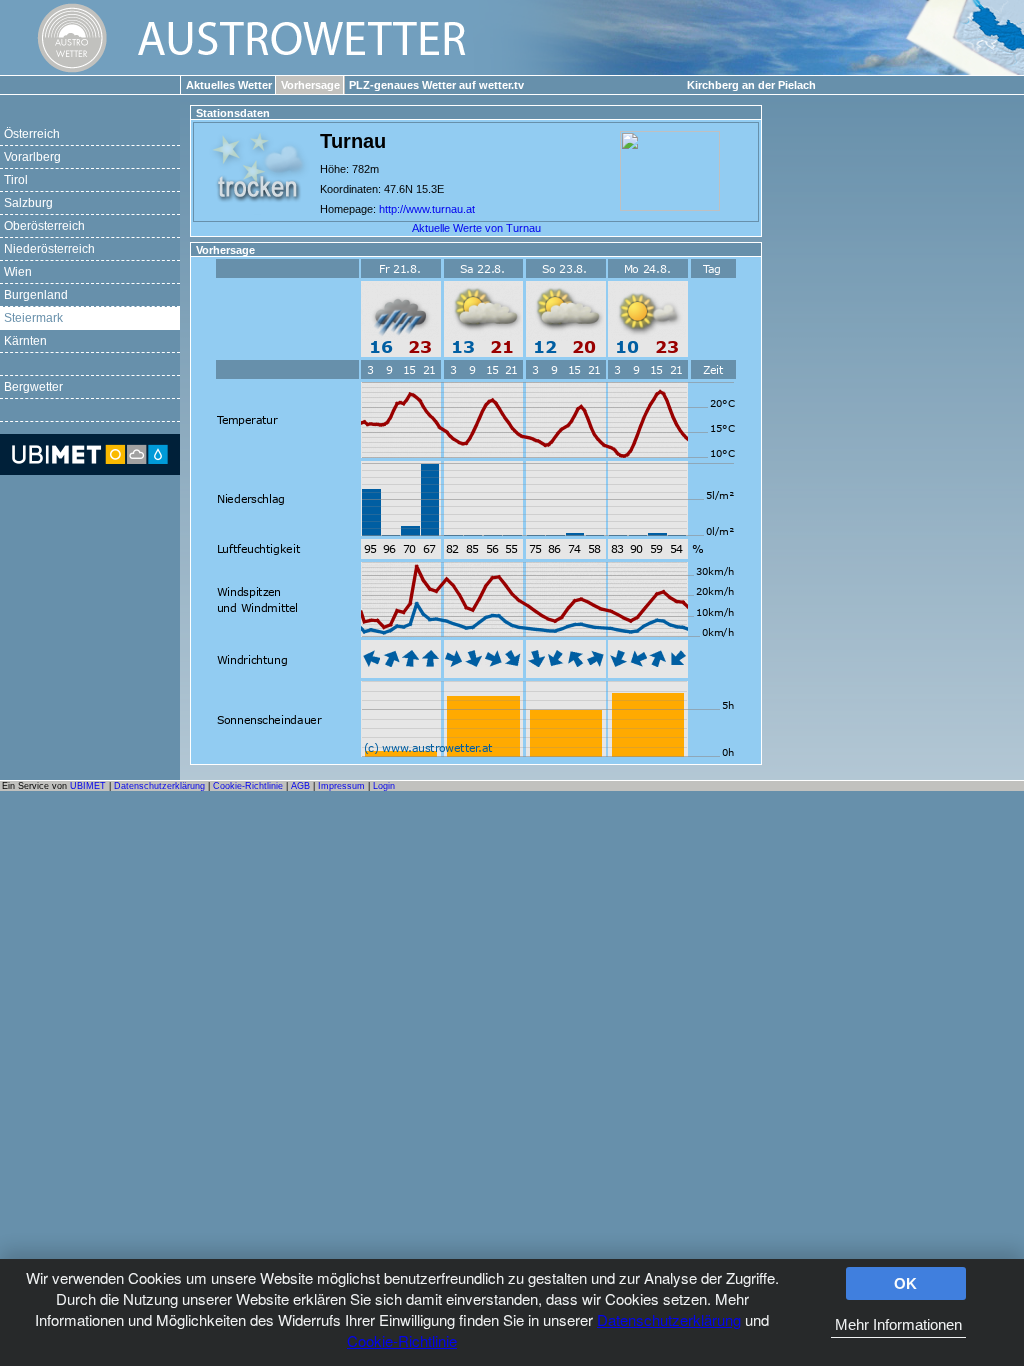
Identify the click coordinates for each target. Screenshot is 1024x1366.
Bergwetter (33, 387)
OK (905, 1283)
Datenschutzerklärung (669, 1319)
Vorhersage (310, 85)
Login (384, 786)
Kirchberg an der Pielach (751, 85)
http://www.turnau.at (427, 209)
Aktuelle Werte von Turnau (476, 228)
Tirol (16, 180)
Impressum (341, 786)
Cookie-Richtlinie (402, 1340)
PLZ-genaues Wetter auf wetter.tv (436, 85)
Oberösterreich (44, 226)
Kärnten (25, 341)
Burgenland (36, 295)
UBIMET (88, 786)
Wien (18, 272)
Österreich (32, 134)
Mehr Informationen (898, 1324)
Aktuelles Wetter (229, 85)
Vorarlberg (32, 157)
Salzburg (28, 203)
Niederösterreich (49, 249)
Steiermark (33, 318)
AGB (300, 786)
